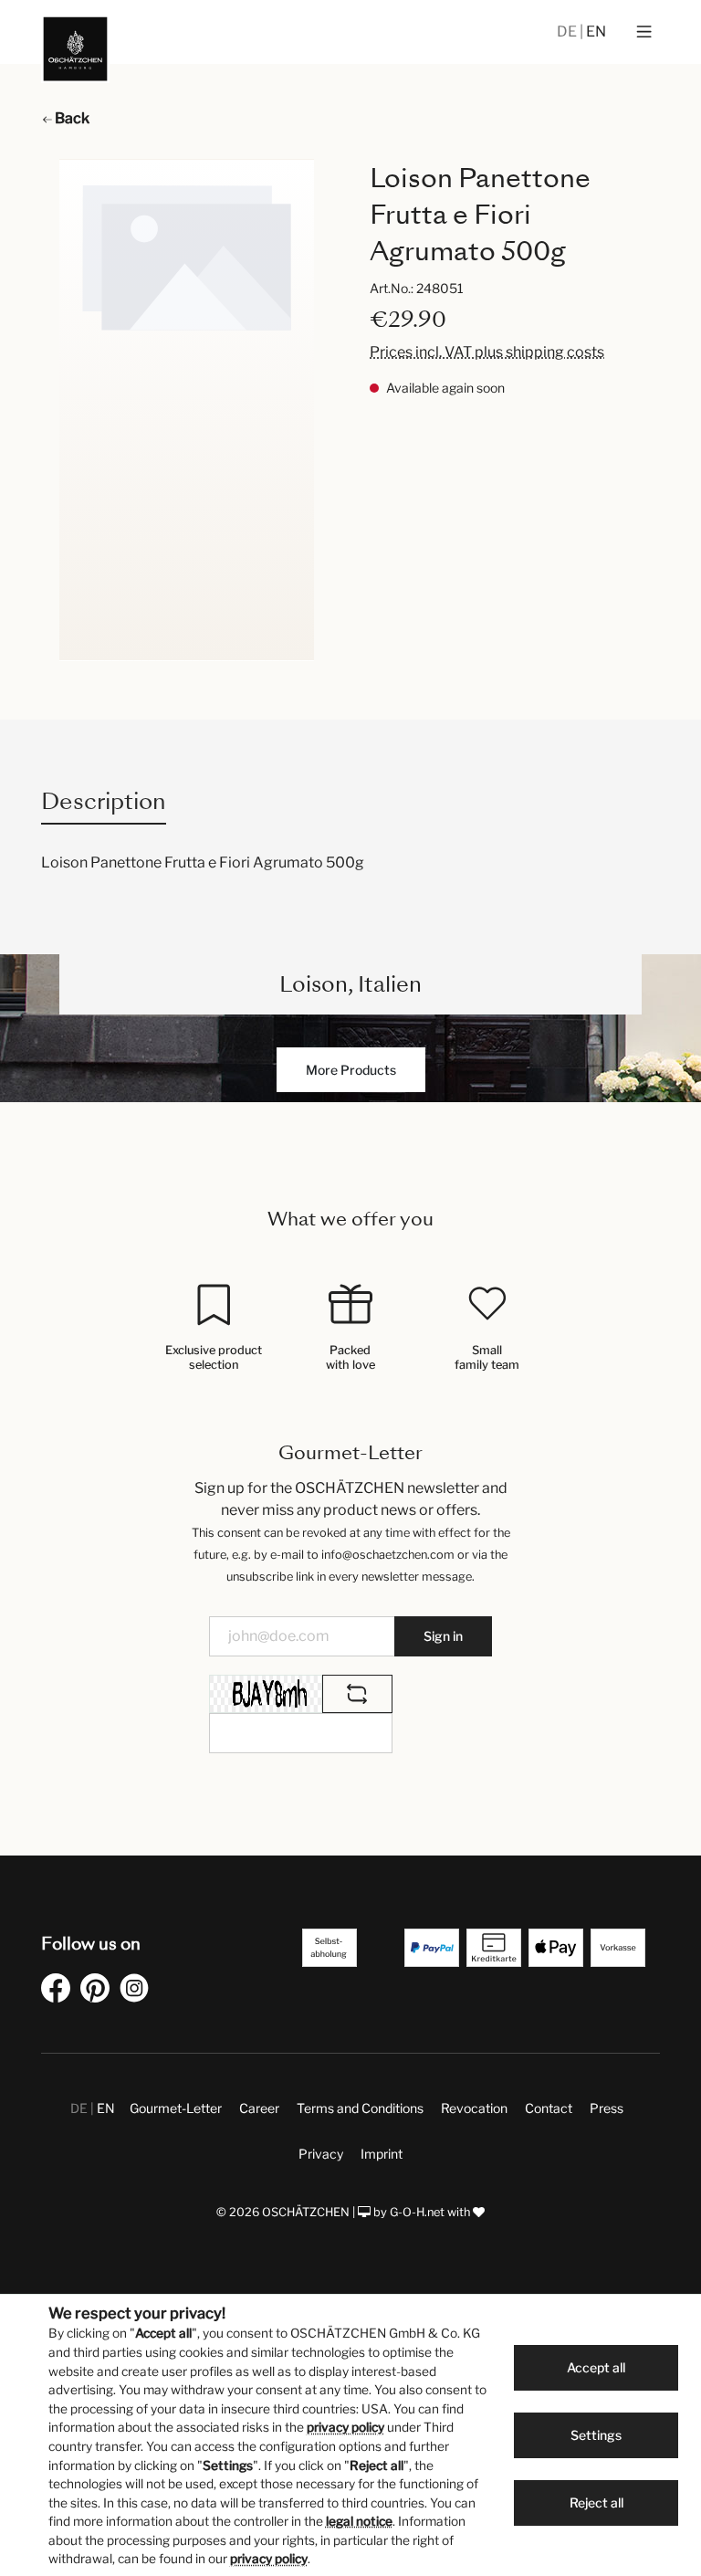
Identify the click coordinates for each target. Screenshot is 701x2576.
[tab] (104, 801)
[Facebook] (59, 1991)
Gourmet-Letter (176, 2108)
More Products (351, 1070)
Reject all (596, 2502)
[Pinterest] (99, 1991)
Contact (549, 2108)
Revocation (474, 2108)
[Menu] (644, 32)
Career (259, 2108)
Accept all (596, 2367)
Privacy (321, 2154)
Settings (596, 2435)
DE (568, 32)
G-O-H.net (417, 2212)
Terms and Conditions (360, 2108)
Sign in (443, 1636)
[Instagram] (138, 1991)
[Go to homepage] (75, 49)
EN (596, 32)
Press (607, 2108)
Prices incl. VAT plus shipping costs (487, 352)
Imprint (382, 2154)
